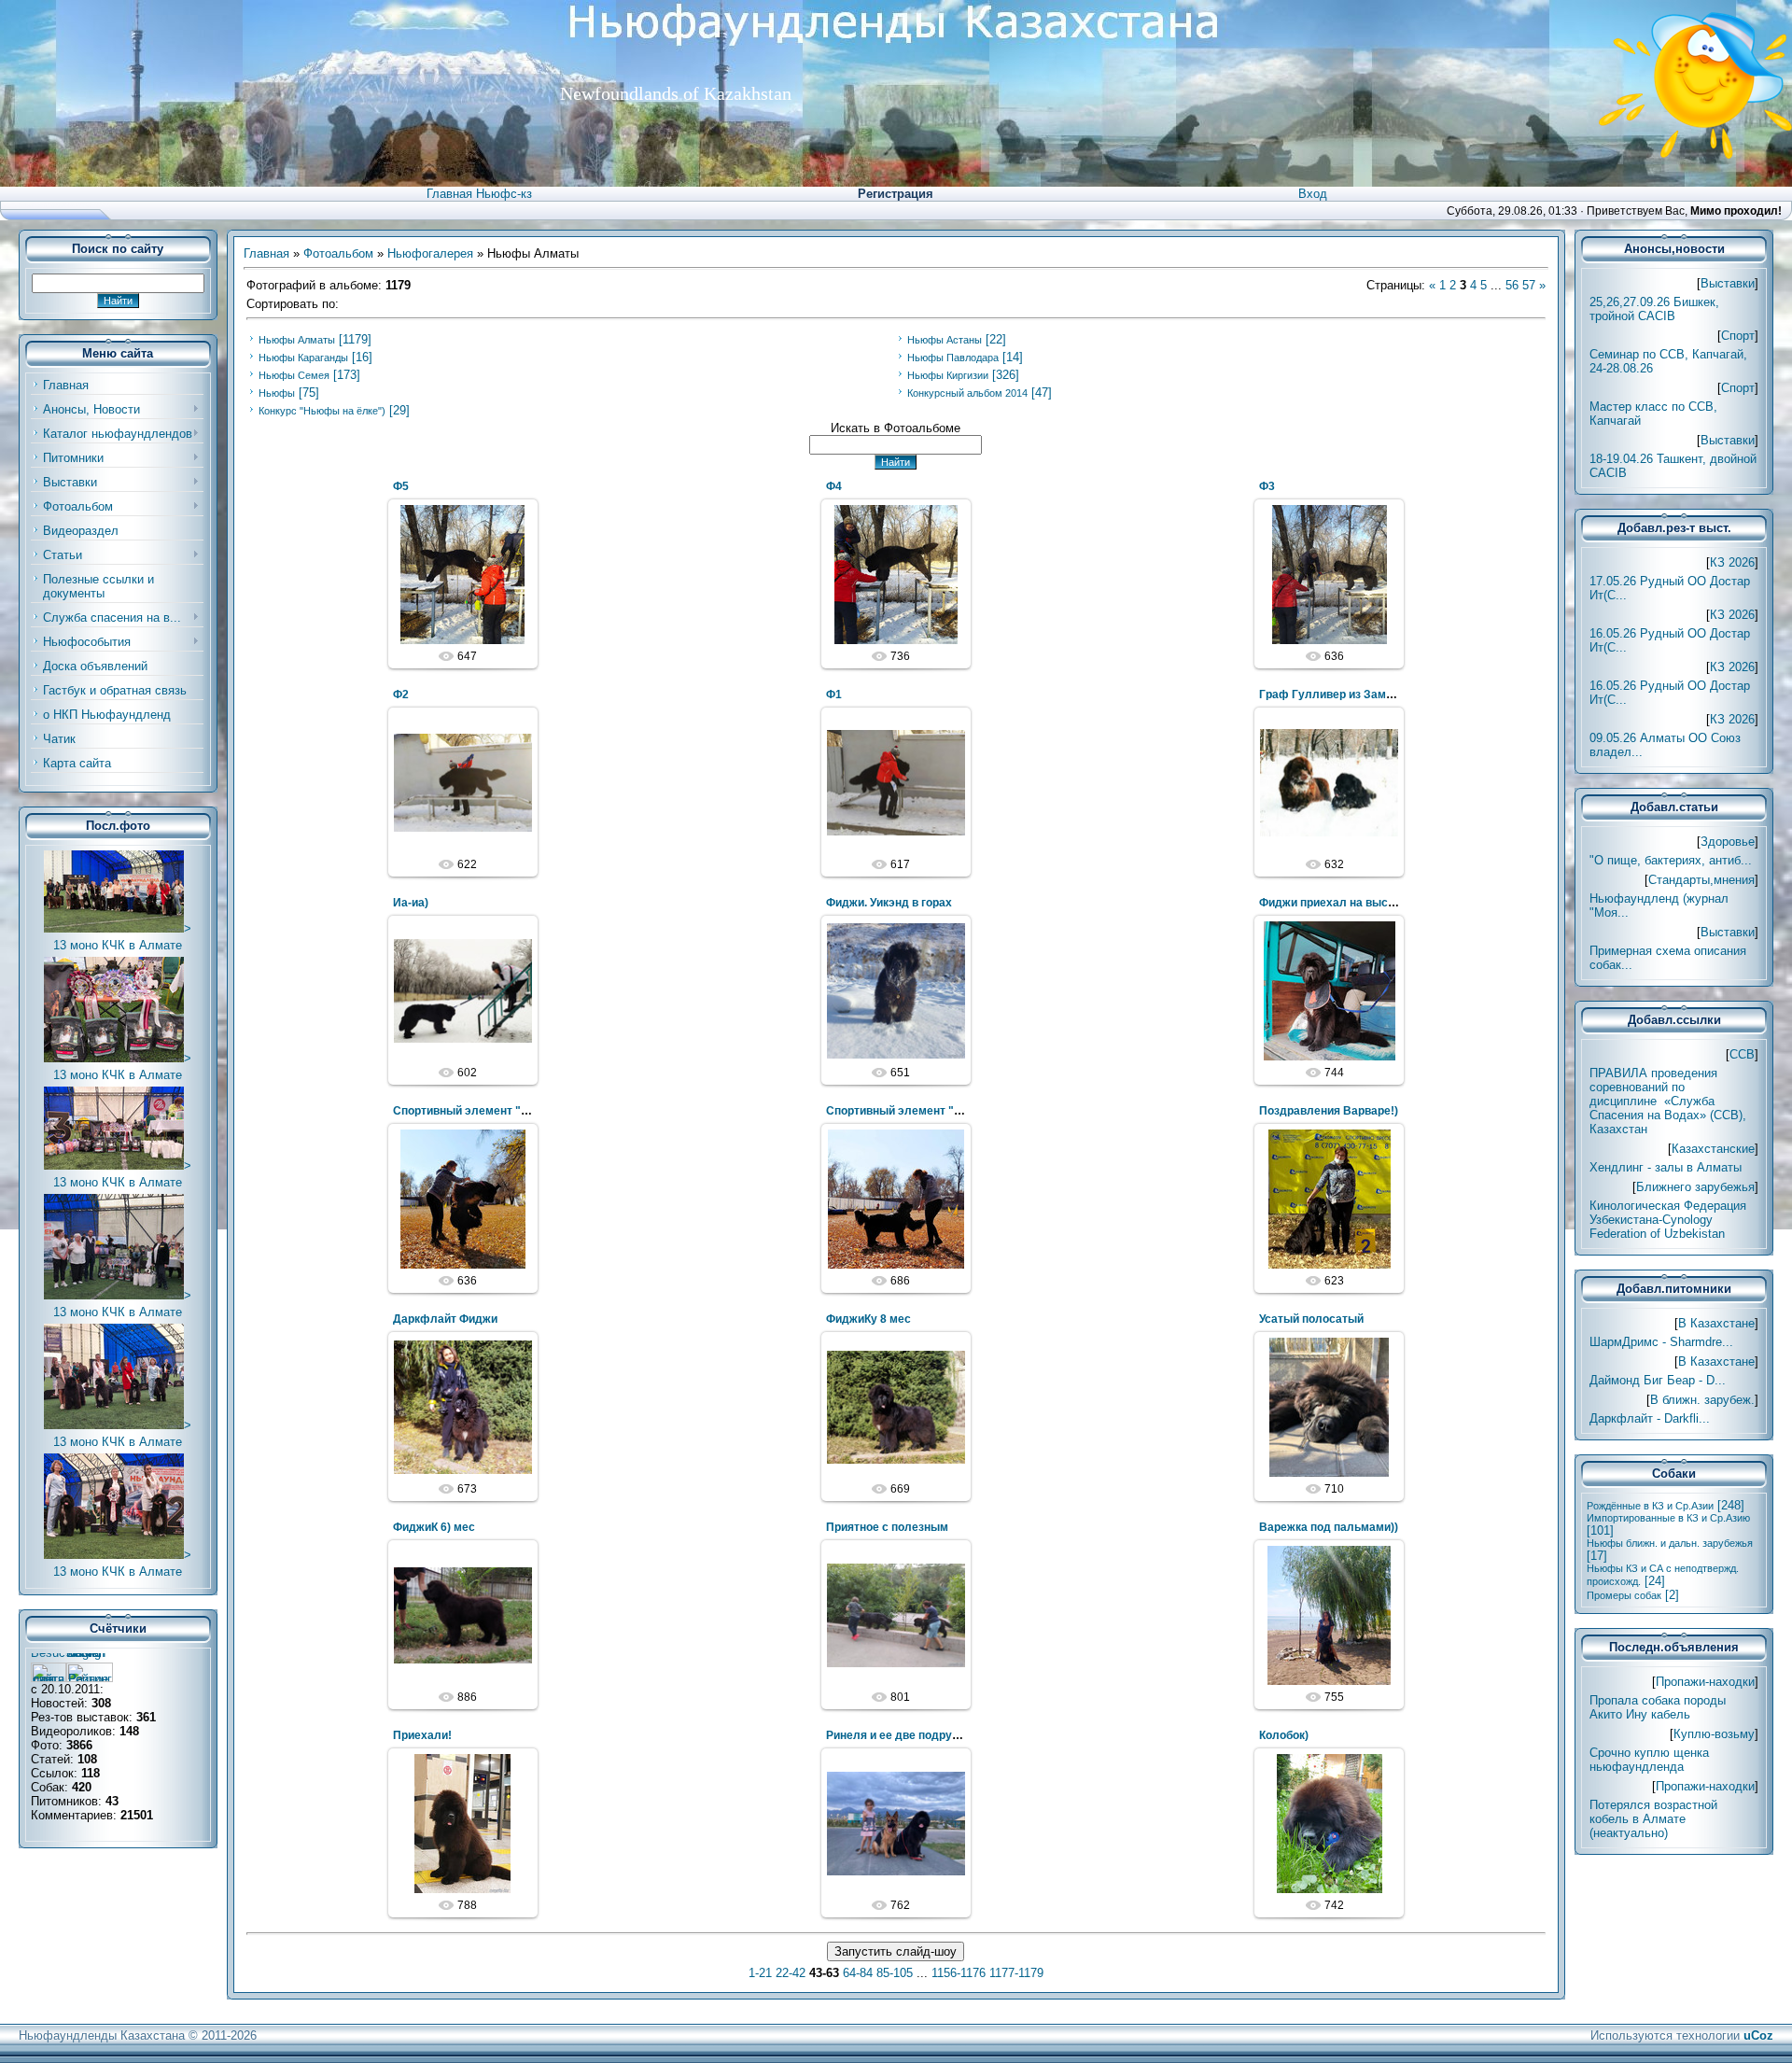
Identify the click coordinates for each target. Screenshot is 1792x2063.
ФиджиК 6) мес (434, 1527)
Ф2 (401, 695)
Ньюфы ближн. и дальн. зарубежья (1670, 1543)
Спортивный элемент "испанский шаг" (933, 1111)
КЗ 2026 (1732, 562)
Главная (266, 253)
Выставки (1728, 283)
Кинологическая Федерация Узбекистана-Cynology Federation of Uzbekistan (1668, 1220)
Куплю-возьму (1714, 1734)
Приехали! (422, 1735)
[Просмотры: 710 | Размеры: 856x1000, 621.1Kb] (1329, 1407)
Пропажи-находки (1705, 1682)
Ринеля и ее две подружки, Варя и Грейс (938, 1735)
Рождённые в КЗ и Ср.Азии (1650, 1506)
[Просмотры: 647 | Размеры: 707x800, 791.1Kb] (463, 574)
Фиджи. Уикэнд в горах (889, 903)
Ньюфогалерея (430, 253)
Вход (1313, 194)
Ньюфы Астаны (945, 340)
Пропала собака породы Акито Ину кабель (1658, 1707)
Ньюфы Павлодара (953, 358)
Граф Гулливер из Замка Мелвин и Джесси (1379, 695)
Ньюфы (277, 393)
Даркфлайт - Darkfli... (1650, 1418)
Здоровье (1728, 842)
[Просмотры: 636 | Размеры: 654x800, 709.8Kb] (1329, 574)
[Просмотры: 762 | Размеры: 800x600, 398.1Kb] (896, 1823)
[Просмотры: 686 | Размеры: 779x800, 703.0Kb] (896, 1199)
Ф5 (401, 486)
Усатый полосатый (1311, 1319)
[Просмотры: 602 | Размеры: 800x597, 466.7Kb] (463, 990)
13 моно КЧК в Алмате (118, 945)
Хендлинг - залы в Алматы (1666, 1167)
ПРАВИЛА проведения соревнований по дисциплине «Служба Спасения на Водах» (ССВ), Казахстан (1668, 1101)
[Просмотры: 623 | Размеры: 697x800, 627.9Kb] (1329, 1199)
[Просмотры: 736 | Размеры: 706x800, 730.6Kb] (896, 574)
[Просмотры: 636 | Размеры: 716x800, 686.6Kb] (463, 1199)
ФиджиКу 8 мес (868, 1319)
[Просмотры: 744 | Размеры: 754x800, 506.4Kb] (1329, 990)
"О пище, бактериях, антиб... (1671, 860)
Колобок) (1284, 1735)
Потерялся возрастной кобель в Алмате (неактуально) (1653, 1819)
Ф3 (1267, 486)
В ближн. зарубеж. (1702, 1400)
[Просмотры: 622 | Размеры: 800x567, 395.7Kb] (463, 782)
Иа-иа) (411, 903)
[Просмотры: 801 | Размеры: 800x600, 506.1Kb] (896, 1615)
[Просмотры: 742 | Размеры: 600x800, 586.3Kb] (1329, 1823)
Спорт (1738, 336)
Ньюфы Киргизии (948, 375)
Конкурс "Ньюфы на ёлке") (322, 411)
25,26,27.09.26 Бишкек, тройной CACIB (1654, 309)
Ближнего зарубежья (1695, 1187)
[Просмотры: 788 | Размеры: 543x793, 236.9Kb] (463, 1823)
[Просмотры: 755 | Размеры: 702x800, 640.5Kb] (1329, 1615)
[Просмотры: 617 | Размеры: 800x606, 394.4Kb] (896, 782)
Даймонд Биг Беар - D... (1658, 1380)
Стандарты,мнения (1701, 880)
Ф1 (834, 695)
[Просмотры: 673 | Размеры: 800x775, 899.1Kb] (463, 1407)
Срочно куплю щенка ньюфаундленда (1649, 1760)
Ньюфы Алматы (297, 340)
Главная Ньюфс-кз (479, 194)
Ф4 (834, 486)
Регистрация (896, 194)
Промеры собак (1624, 1595)
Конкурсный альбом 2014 (967, 393)
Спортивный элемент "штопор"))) (486, 1111)
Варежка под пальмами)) (1329, 1527)
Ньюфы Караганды (303, 358)
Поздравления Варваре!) (1329, 1111)
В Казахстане (1716, 1323)
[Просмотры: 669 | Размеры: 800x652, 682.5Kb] (896, 1407)
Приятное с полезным (887, 1527)
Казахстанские (1713, 1149)
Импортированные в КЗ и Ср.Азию (1668, 1518)
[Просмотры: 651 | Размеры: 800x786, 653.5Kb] (896, 990)
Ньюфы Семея (294, 375)
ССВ (1742, 1054)
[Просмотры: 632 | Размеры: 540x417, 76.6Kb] (1329, 782)
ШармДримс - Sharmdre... (1661, 1342)
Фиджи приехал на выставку (1339, 903)
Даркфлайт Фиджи (445, 1319)
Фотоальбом (338, 253)
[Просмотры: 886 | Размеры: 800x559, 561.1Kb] (463, 1615)
